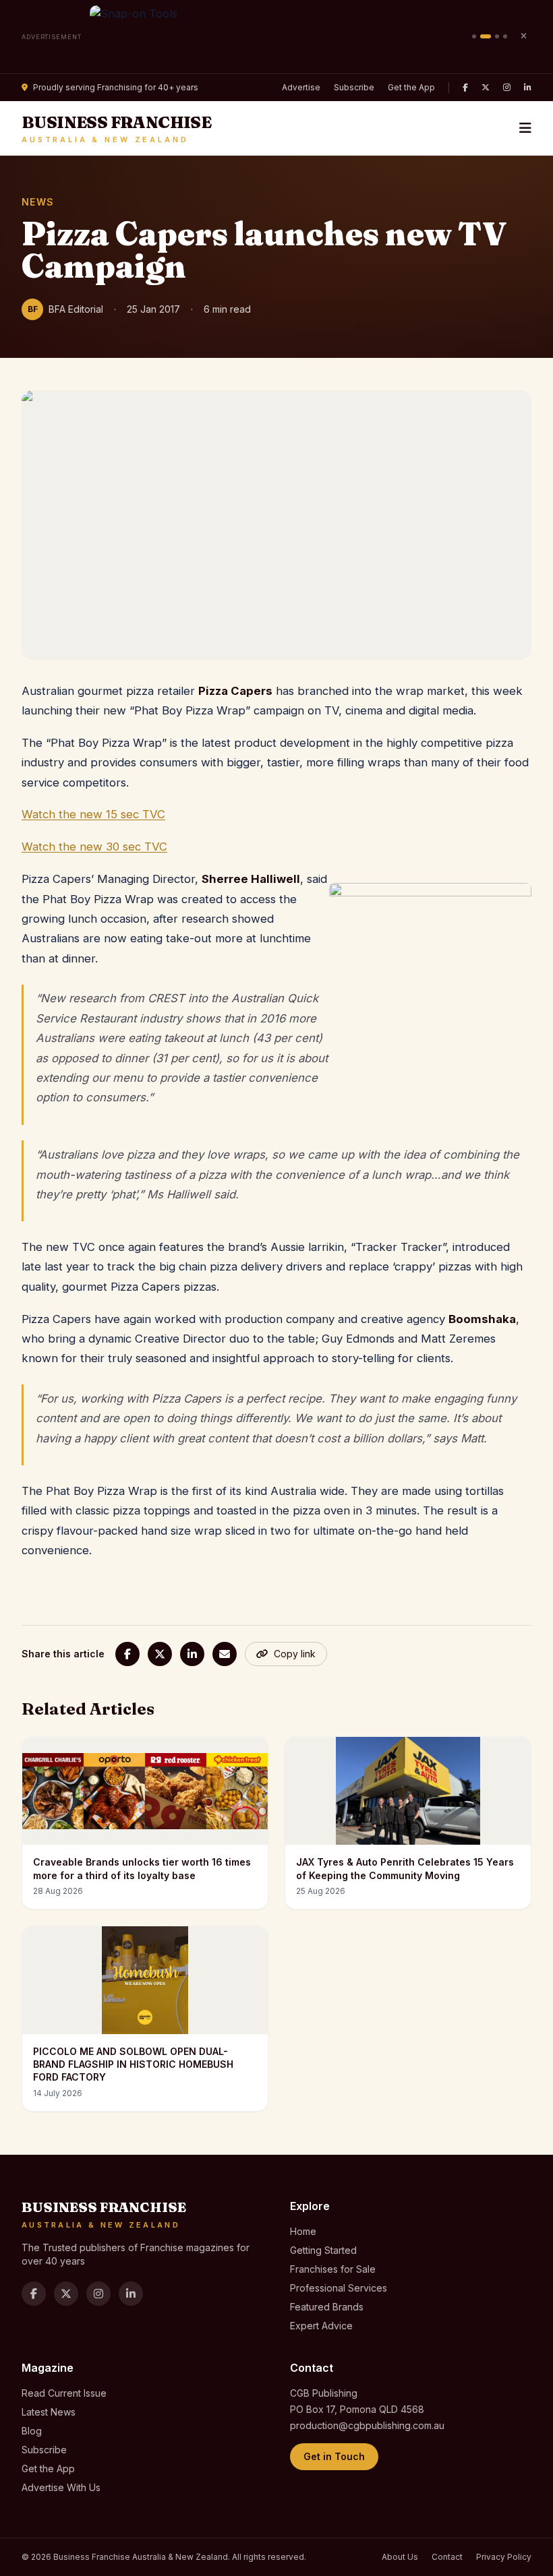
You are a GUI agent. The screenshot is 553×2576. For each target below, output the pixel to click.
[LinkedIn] (528, 88)
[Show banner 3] (497, 36)
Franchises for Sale (333, 2269)
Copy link (295, 1654)
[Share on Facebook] (127, 1654)
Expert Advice (321, 2326)
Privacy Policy (504, 2557)
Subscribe (354, 87)
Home (303, 2231)
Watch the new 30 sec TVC (94, 847)
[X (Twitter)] (486, 88)
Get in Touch (334, 2456)
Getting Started (323, 2250)
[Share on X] (160, 1654)
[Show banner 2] (486, 36)
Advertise (301, 87)
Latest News (49, 2412)
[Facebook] (465, 88)
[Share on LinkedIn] (192, 1654)
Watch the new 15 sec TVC (93, 814)
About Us (400, 2557)
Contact (447, 2557)
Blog (32, 2431)
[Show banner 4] (505, 36)
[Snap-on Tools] (277, 37)
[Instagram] (507, 88)
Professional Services (339, 2288)
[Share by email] (225, 1654)
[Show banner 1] (474, 36)
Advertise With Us (61, 2487)
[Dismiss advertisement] (523, 36)
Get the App (411, 87)
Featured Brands (327, 2307)
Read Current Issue (64, 2393)
